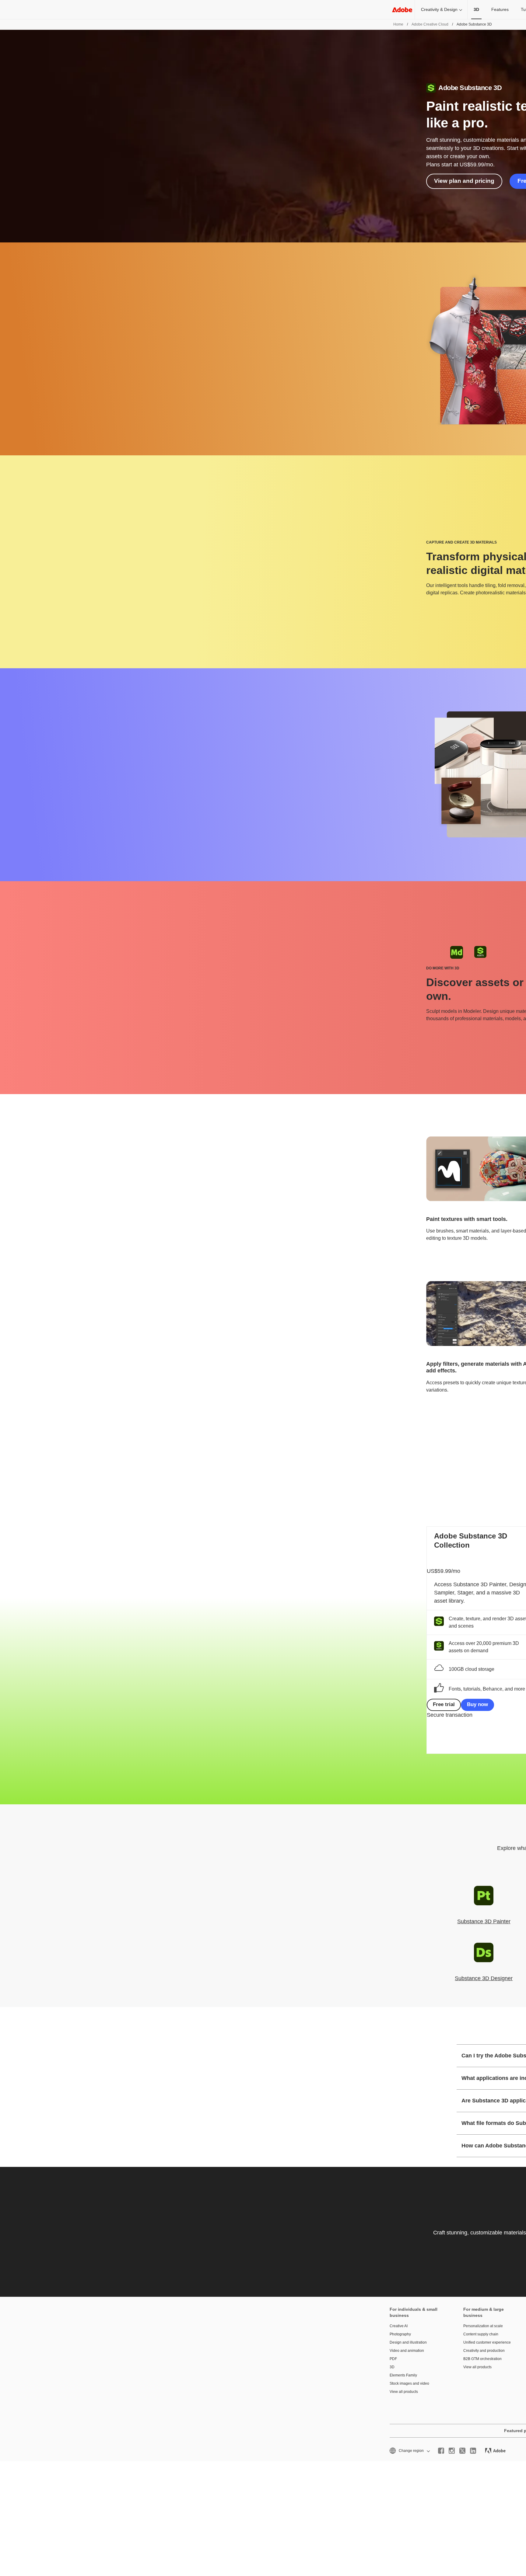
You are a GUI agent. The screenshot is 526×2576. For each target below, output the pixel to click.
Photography (400, 2334)
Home (398, 24)
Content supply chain (481, 2334)
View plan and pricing (464, 181)
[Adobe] (402, 10)
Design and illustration (408, 2342)
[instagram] (452, 2451)
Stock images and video (409, 2383)
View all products (404, 2392)
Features (500, 9)
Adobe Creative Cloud (430, 24)
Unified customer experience (487, 2342)
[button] (409, 2451)
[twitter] (462, 2451)
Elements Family (403, 2375)
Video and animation (407, 2351)
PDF (393, 2359)
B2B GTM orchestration (482, 2359)
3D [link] (476, 9)
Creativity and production (484, 2351)
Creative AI (399, 2326)
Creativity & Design (439, 9)
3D (392, 2367)
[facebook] (441, 2451)
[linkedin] (473, 2451)
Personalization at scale (483, 2326)
